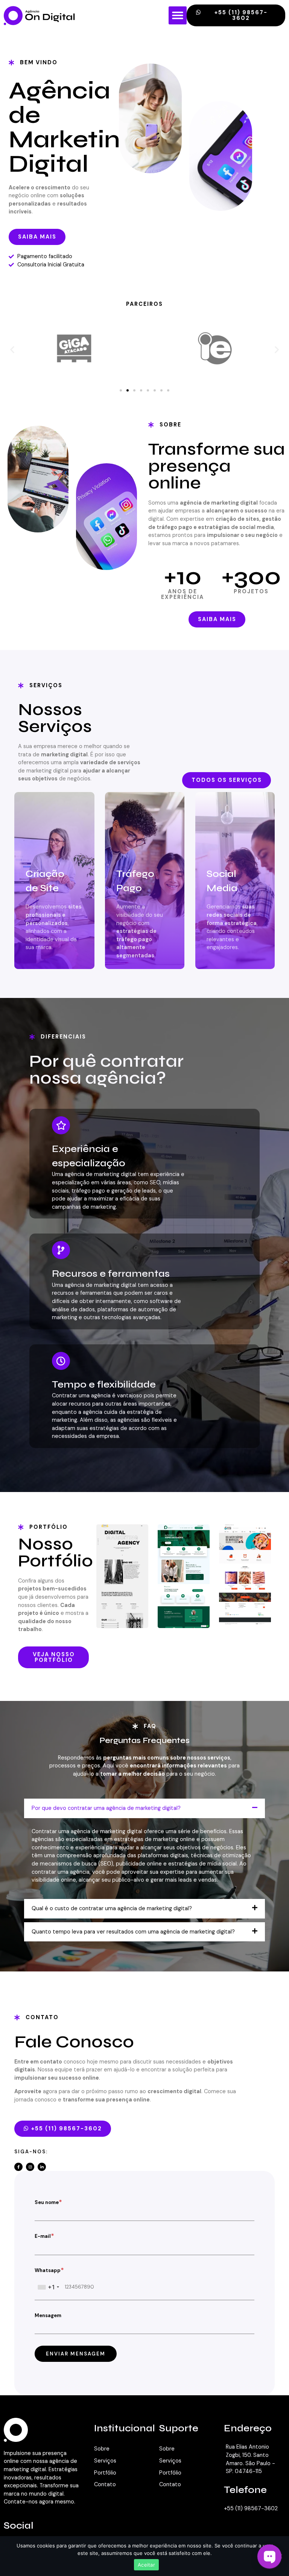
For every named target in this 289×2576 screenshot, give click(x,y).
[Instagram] (30, 2167)
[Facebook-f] (18, 2167)
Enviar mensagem (76, 2354)
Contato (105, 2484)
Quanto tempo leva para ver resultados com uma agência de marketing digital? (133, 1932)
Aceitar (146, 2565)
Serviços (105, 2461)
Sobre (102, 2449)
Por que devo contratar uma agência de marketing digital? (106, 1808)
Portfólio (105, 2473)
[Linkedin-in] (42, 2167)
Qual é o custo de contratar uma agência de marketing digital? (112, 1908)
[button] (178, 15)
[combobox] (48, 2287)
